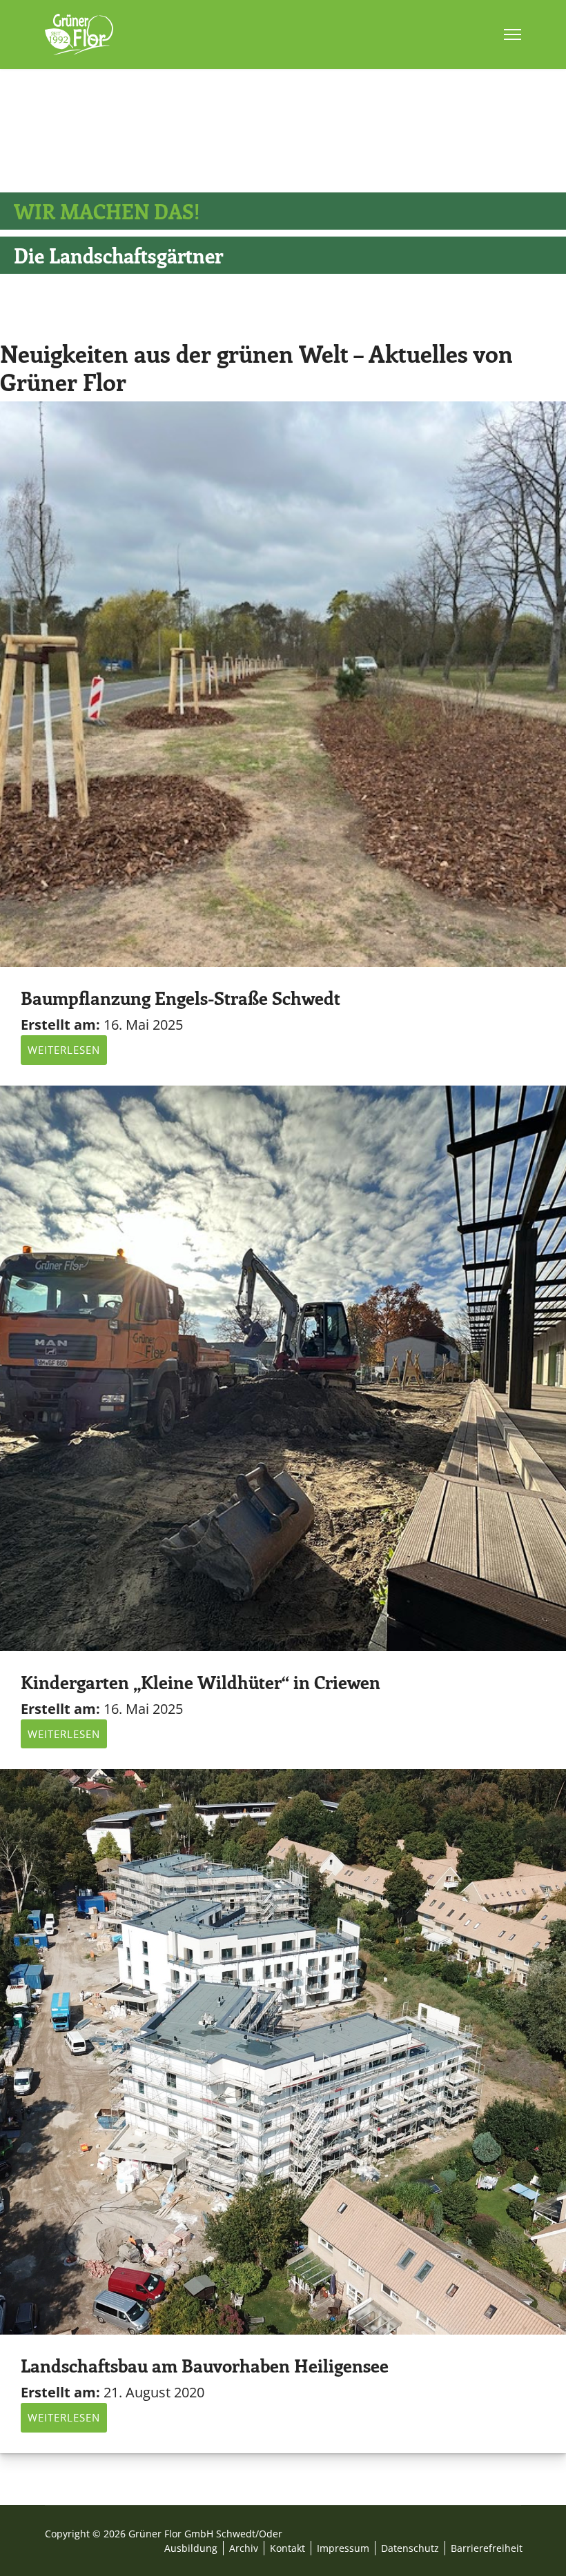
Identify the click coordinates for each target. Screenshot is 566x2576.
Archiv (244, 2548)
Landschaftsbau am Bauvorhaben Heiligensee (205, 2365)
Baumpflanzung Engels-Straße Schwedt (180, 998)
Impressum (343, 2548)
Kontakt (287, 2548)
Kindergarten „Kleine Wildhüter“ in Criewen (201, 1682)
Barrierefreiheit (487, 2548)
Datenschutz (410, 2548)
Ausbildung (191, 2548)
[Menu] (513, 34)
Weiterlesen (64, 1050)
